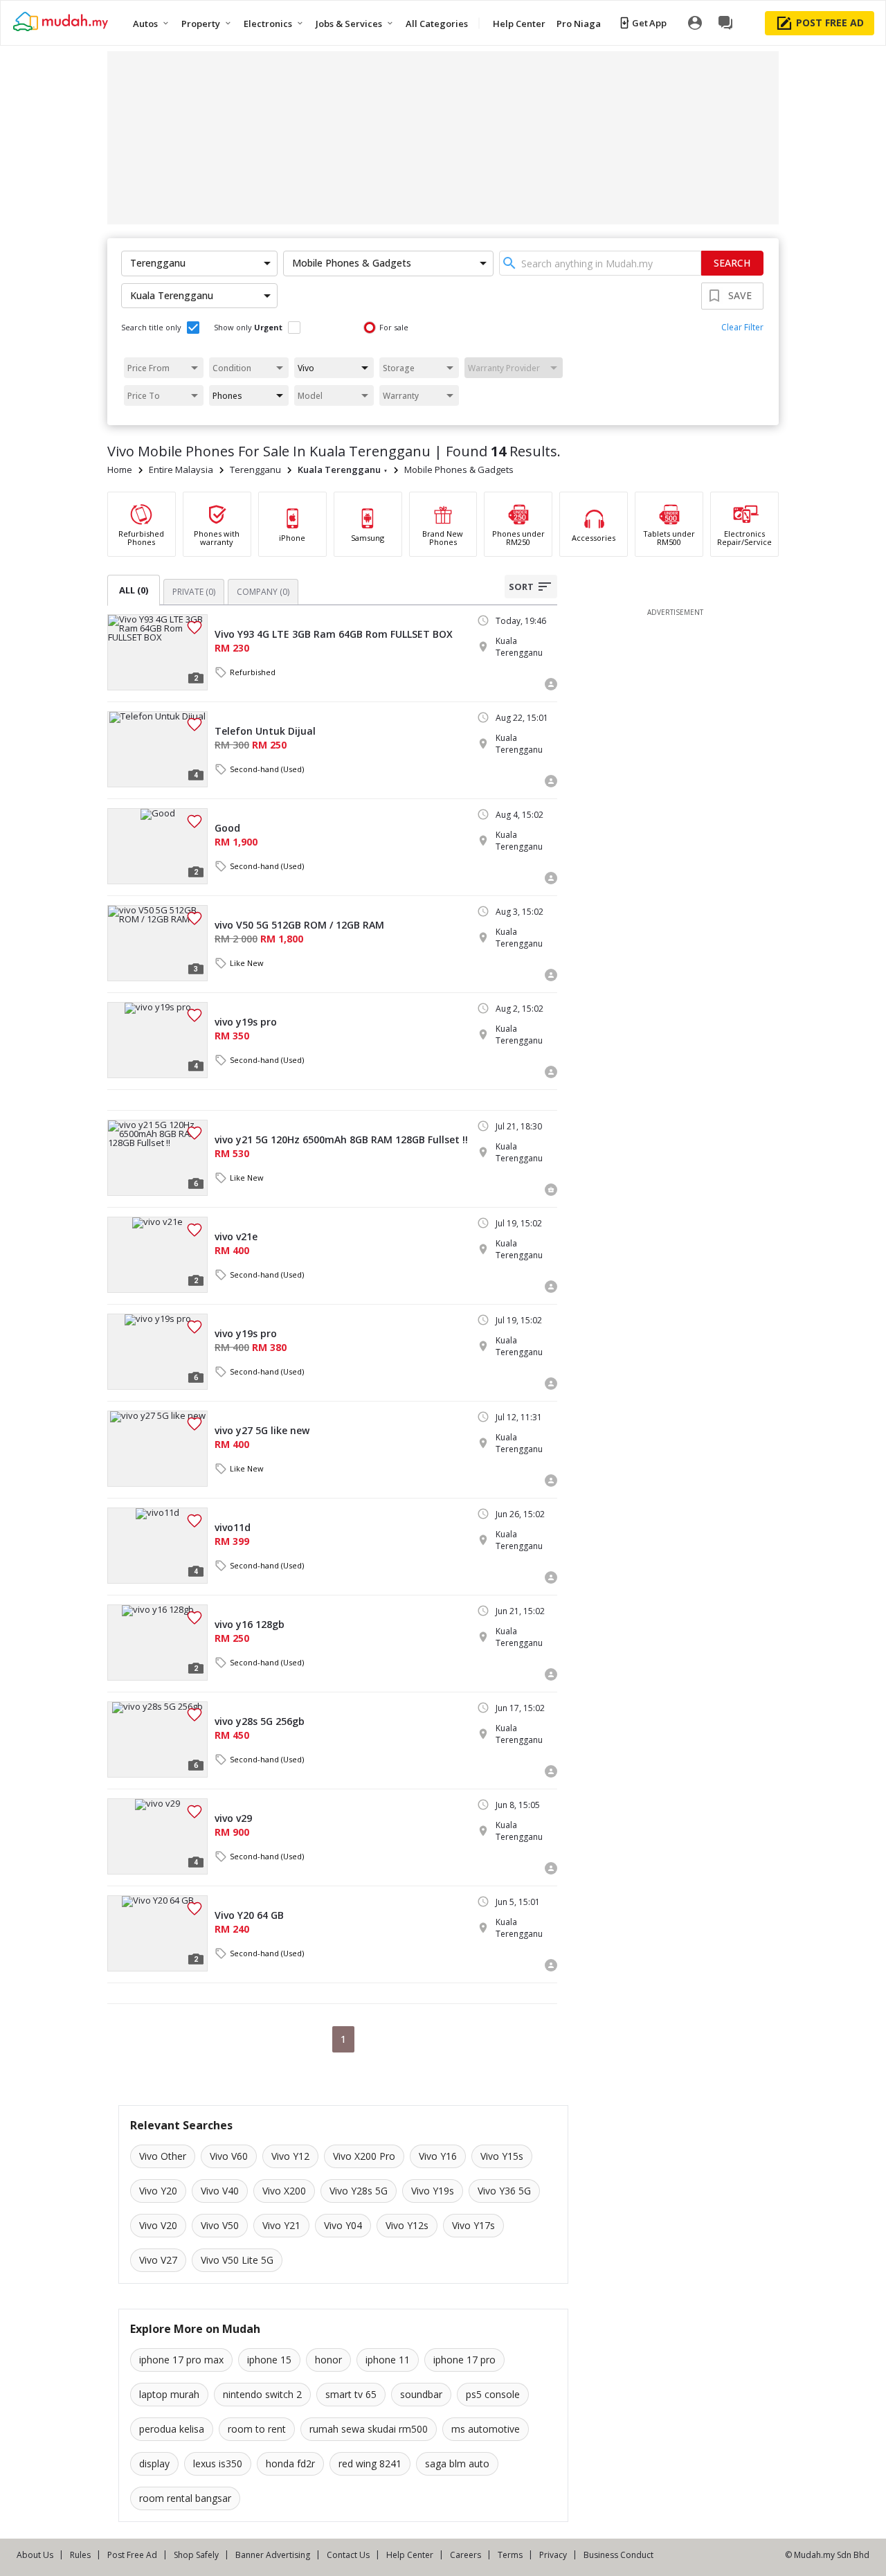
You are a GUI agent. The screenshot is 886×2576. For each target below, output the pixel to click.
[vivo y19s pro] (157, 1040)
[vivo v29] (157, 1836)
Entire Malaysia (181, 469)
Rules (80, 2555)
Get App (649, 23)
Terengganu (255, 469)
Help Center (410, 2555)
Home (120, 469)
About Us (35, 2555)
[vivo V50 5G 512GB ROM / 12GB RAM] (157, 943)
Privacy (553, 2555)
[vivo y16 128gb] (157, 1643)
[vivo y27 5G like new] (157, 1449)
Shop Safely (196, 2555)
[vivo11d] (157, 1546)
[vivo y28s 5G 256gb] (157, 1739)
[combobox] (600, 263)
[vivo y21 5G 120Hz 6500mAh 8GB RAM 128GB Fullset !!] (157, 1158)
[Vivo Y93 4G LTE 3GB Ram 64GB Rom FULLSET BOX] (157, 652)
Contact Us (348, 2555)
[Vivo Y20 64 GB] (157, 1933)
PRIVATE (194, 592)
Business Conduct (618, 2555)
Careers (465, 2555)
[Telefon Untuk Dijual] (157, 749)
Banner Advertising (273, 2555)
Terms (510, 2555)
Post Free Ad (132, 2555)
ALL (134, 590)
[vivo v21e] (157, 1255)
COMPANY (263, 592)
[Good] (157, 846)
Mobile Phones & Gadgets (459, 469)
